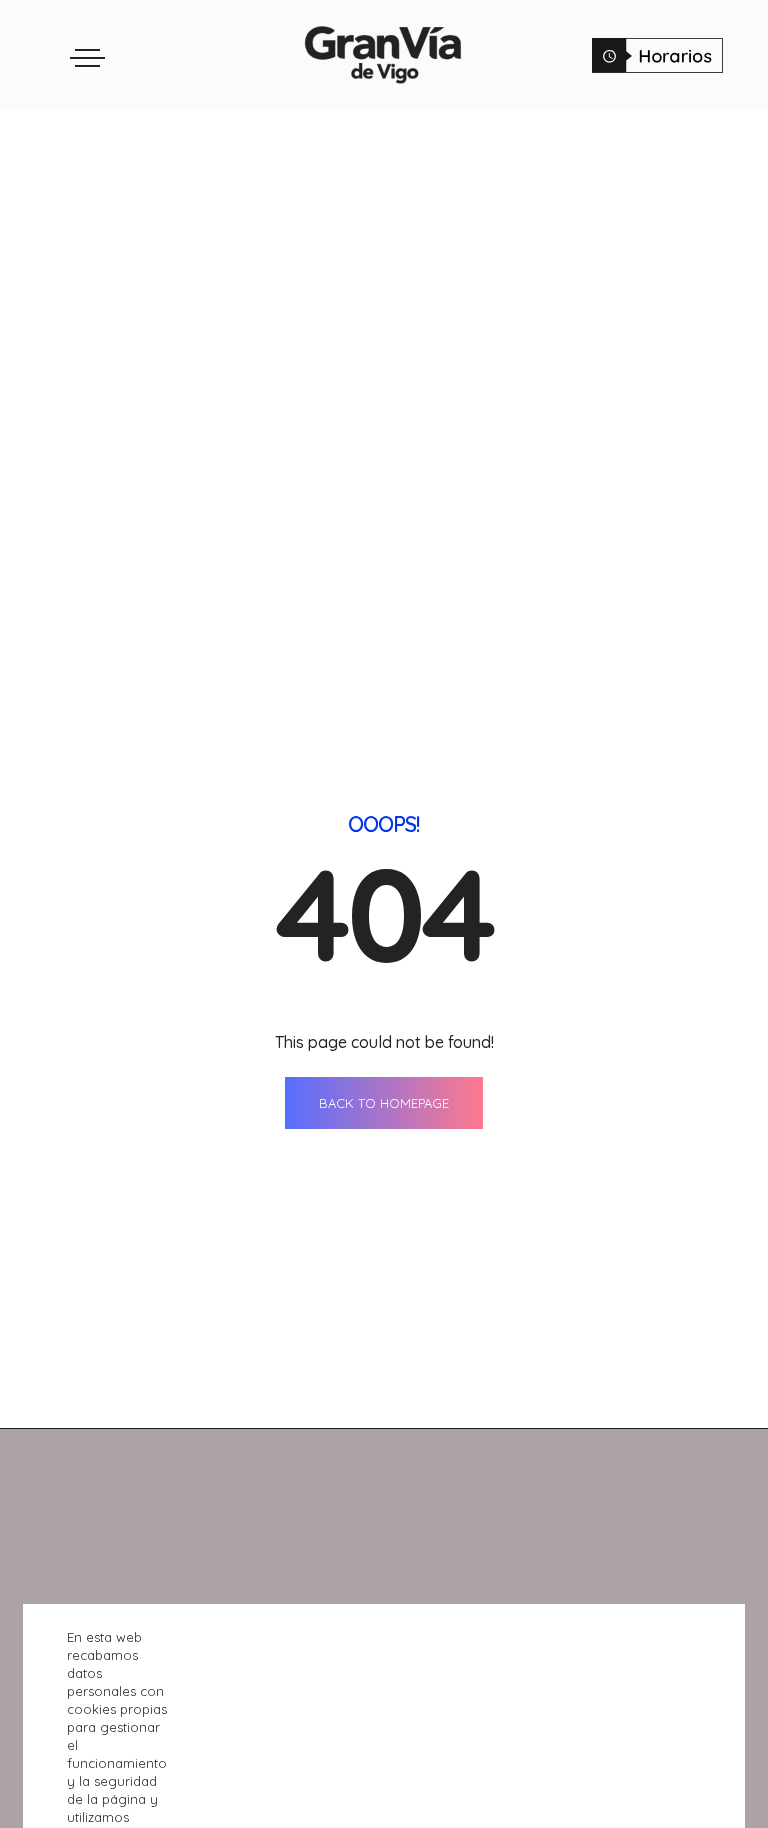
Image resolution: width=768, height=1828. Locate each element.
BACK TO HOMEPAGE (384, 1103)
